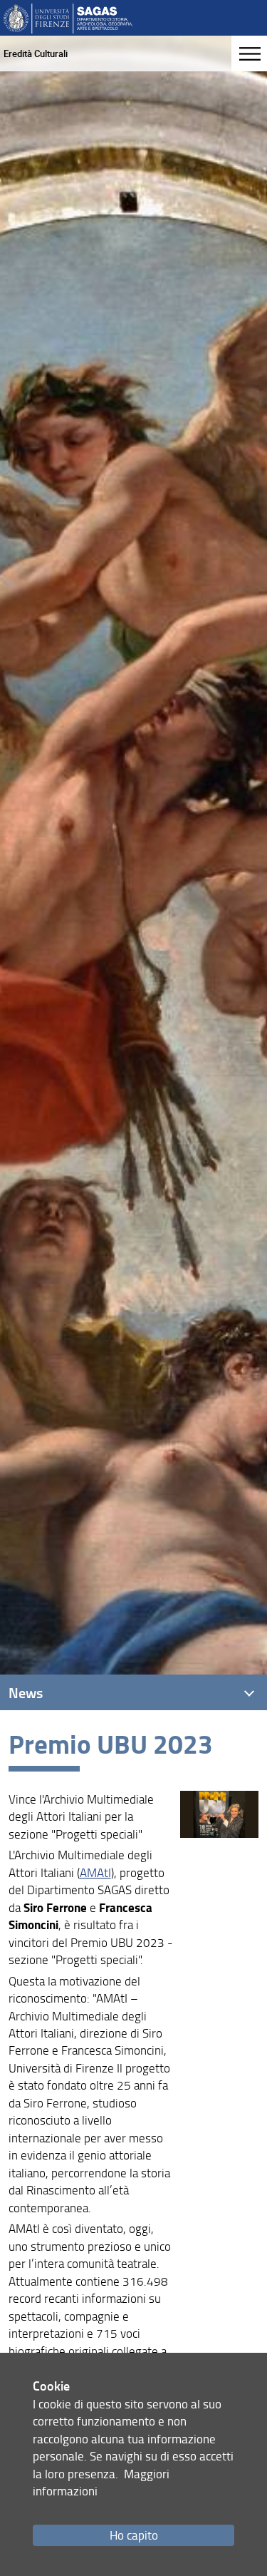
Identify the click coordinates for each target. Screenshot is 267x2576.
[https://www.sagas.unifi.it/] (68, 17)
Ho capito (134, 2535)
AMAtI (95, 1872)
